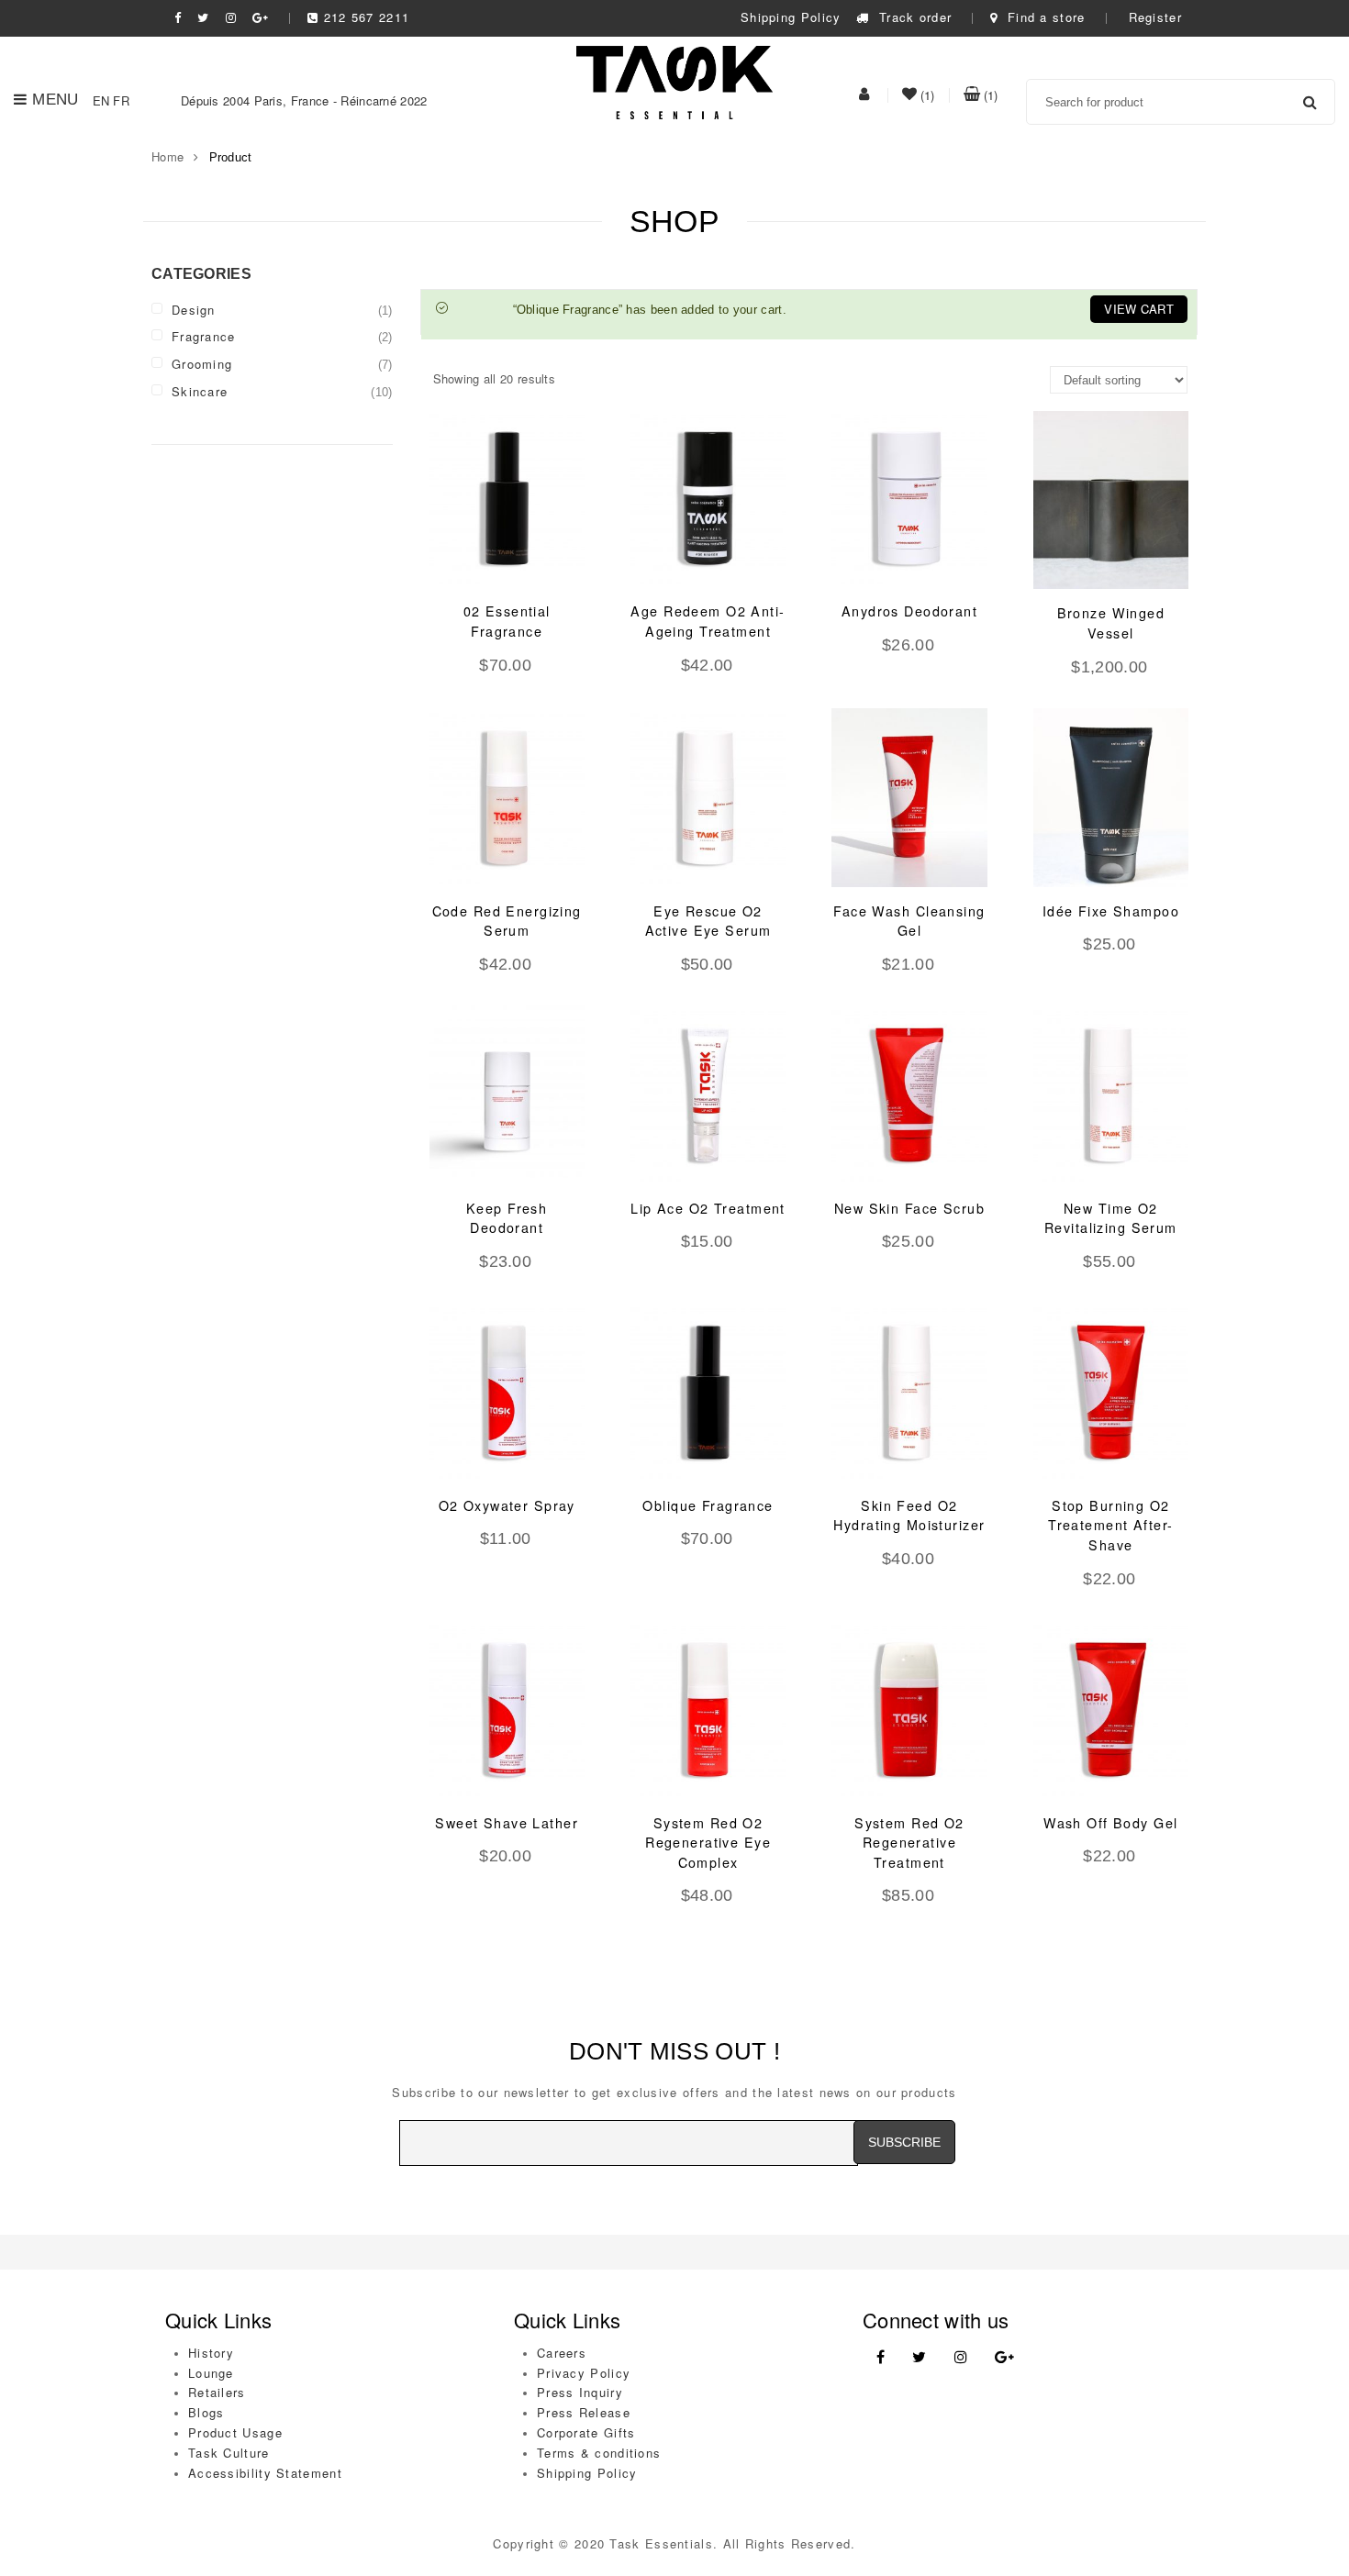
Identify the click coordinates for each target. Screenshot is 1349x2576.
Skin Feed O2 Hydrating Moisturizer (909, 1516)
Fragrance (204, 336)
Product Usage (235, 2432)
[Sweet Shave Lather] (507, 1709)
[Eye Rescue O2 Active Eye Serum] (708, 797)
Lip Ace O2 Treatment (708, 1208)
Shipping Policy (791, 17)
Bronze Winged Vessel (1111, 623)
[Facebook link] (881, 2357)
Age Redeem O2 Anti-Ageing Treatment (708, 621)
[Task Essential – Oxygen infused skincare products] (675, 80)
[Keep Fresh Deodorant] (507, 1094)
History (211, 2353)
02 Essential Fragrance (507, 621)
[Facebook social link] (178, 17)
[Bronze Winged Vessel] (1111, 500)
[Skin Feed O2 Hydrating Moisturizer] (909, 1392)
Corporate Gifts (586, 2432)
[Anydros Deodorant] (909, 498)
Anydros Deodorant (909, 611)
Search (1310, 102)
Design (194, 310)
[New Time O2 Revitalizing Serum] (1111, 1094)
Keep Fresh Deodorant (507, 1218)
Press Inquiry (580, 2392)
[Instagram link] (961, 2357)
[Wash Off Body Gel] (1111, 1709)
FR (121, 100)
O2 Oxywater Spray (507, 1505)
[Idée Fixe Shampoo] (1111, 797)
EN (101, 100)
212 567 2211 (367, 17)
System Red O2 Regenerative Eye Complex (708, 1843)
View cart (1139, 309)
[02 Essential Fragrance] (507, 498)
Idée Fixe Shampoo (1111, 911)
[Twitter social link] (203, 17)
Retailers (217, 2392)
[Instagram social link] (231, 17)
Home (167, 156)
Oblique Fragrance (708, 1505)
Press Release (584, 2412)
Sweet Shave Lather (507, 1823)
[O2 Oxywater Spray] (507, 1392)
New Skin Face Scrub (909, 1208)
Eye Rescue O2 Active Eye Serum (708, 921)
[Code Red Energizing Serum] (507, 797)
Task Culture (229, 2453)
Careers (562, 2353)
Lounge (211, 2373)
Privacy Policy (584, 2373)
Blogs (206, 2412)
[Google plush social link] (261, 17)
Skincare (200, 391)
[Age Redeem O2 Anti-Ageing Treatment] (708, 498)
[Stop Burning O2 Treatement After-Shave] (1111, 1392)
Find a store (1044, 17)
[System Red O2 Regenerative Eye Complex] (708, 1709)
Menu (55, 100)
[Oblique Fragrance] (708, 1392)
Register (1155, 17)
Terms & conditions (599, 2453)
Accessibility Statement (265, 2473)
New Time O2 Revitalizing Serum (1111, 1218)
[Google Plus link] (1004, 2357)
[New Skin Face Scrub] (909, 1094)
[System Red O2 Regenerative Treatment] (909, 1709)
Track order (913, 17)
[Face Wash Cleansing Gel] (909, 797)
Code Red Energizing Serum (507, 921)
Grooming (202, 364)
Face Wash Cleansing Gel (909, 921)
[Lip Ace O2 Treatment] (708, 1094)
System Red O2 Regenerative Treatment (909, 1843)
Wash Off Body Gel (1110, 1823)
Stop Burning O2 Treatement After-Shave (1110, 1525)
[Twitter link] (919, 2357)
